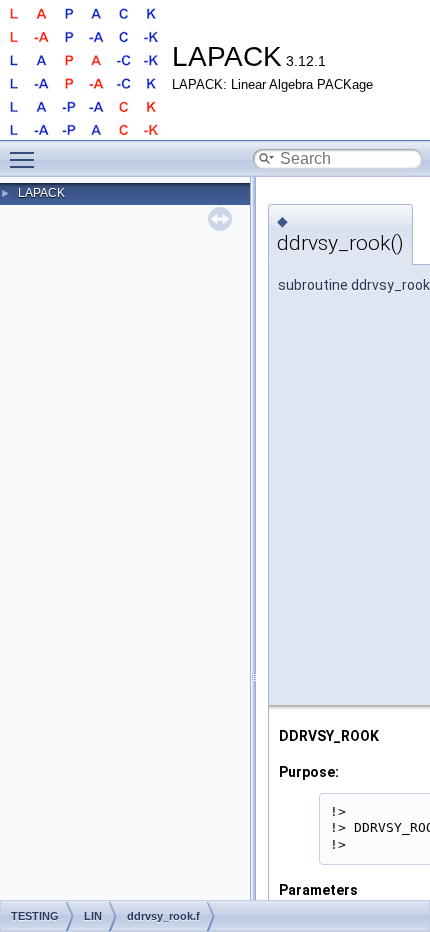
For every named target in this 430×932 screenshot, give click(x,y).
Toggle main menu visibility (26, 159)
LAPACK (41, 193)
